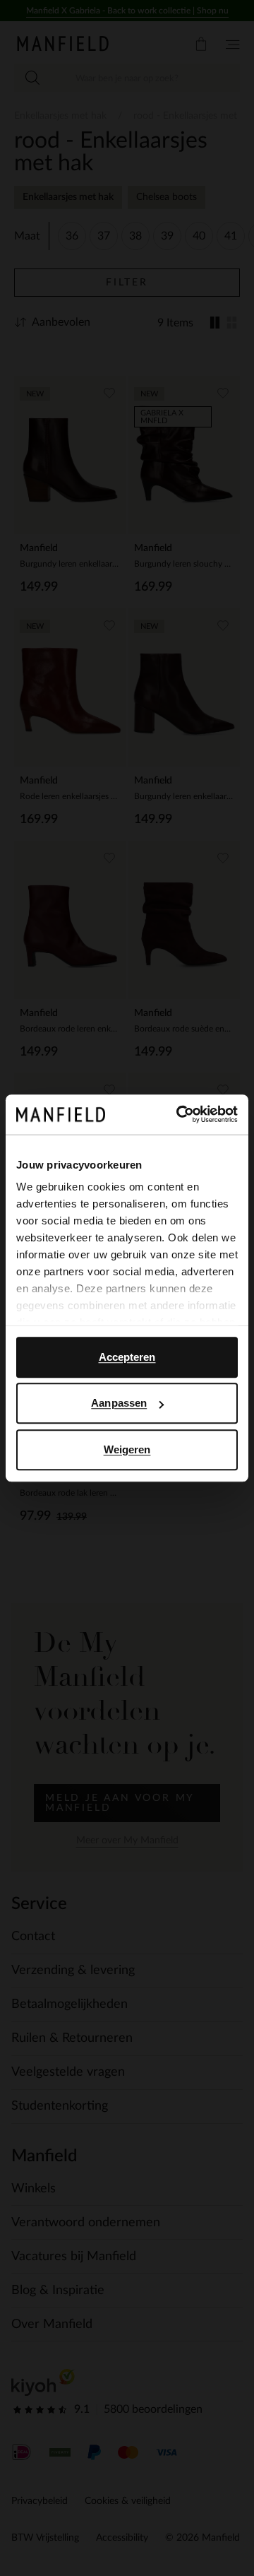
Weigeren (127, 1449)
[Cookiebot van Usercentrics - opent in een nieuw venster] (179, 1114)
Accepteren (127, 1357)
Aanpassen (119, 1403)
